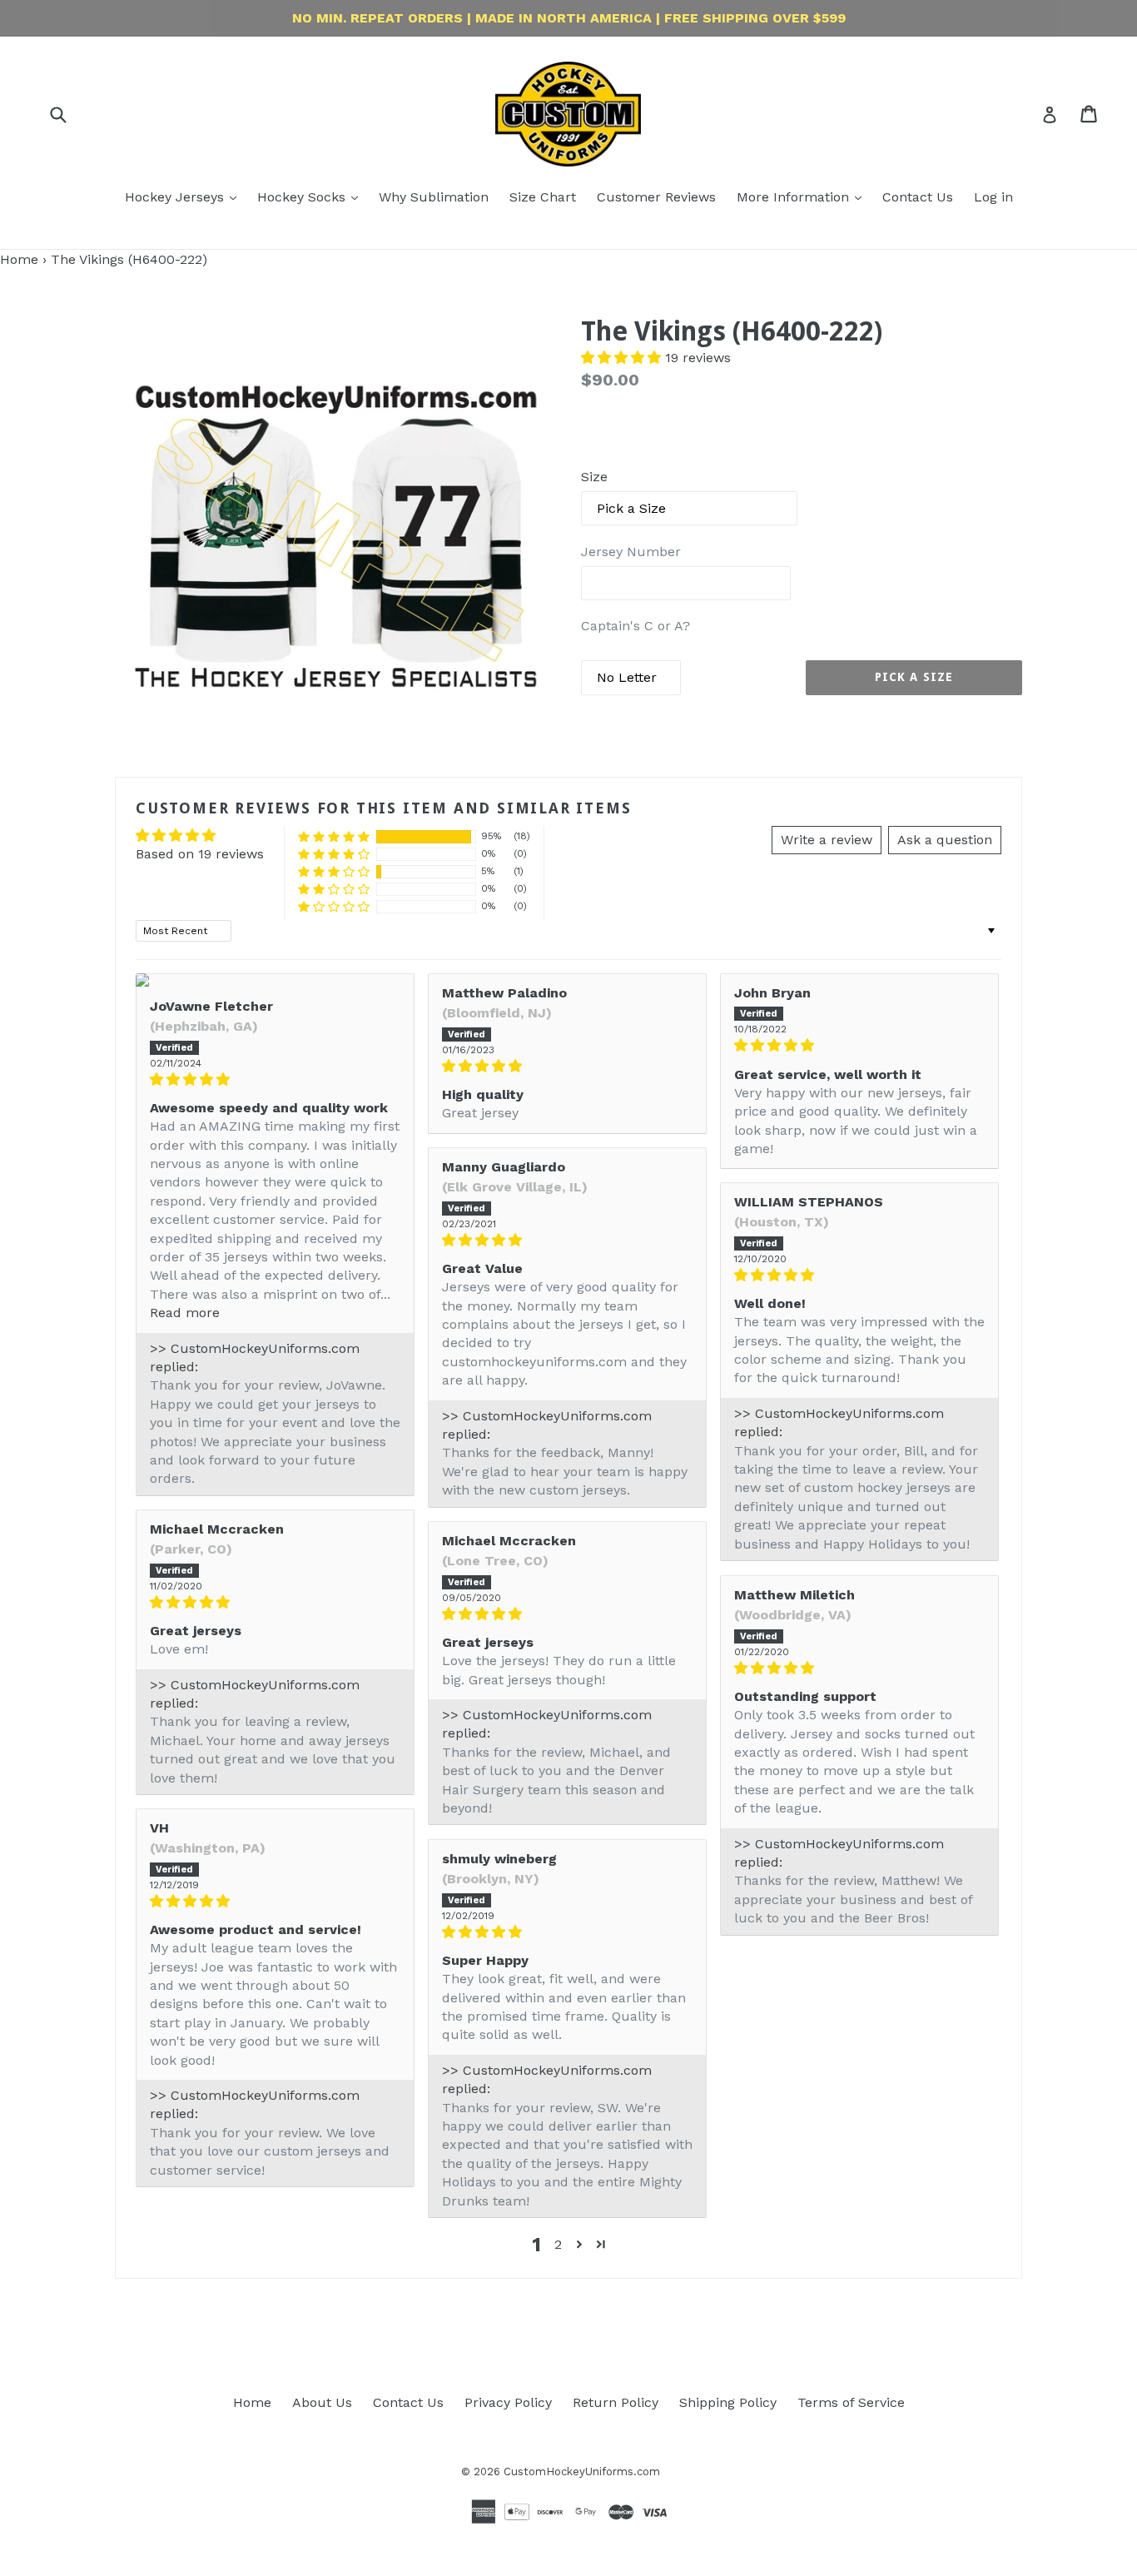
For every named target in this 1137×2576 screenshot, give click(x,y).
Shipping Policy (728, 2402)
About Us (322, 2402)
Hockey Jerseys (176, 197)
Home (19, 259)
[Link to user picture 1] (275, 980)
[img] (275, 1079)
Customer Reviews (656, 197)
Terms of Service (851, 2402)
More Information (795, 197)
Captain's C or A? (636, 626)
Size (594, 477)
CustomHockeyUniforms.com (582, 2472)
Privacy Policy (508, 2402)
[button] (623, 358)
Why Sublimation (434, 197)
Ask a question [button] (945, 840)
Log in (993, 197)
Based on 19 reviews (200, 854)
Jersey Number (631, 552)
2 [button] (558, 2244)
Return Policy (616, 2402)
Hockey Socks (303, 197)
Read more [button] (185, 1313)
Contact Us (918, 197)
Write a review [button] (827, 840)
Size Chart (543, 197)
